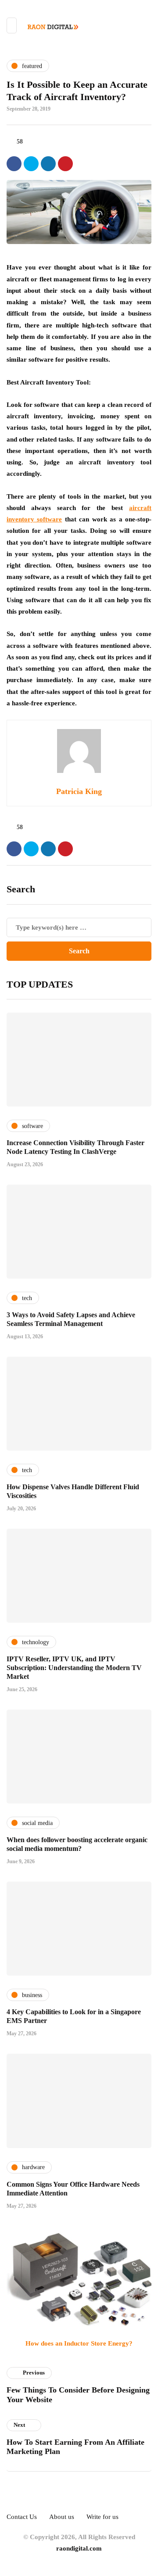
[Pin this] (65, 164)
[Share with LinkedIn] (48, 164)
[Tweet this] (31, 164)
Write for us (102, 2517)
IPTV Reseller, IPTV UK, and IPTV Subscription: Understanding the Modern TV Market (74, 1668)
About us (62, 2517)
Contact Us (22, 2517)
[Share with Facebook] (14, 164)
